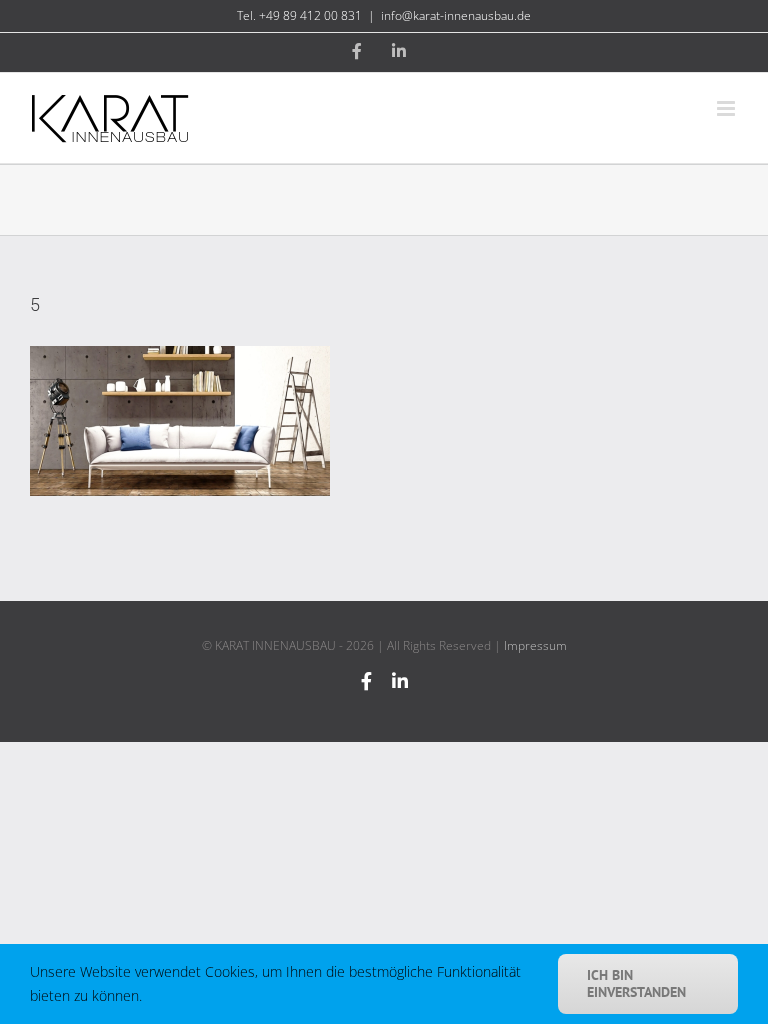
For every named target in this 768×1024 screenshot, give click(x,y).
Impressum (535, 645)
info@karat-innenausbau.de (456, 15)
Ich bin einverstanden (636, 983)
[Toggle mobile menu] (727, 108)
